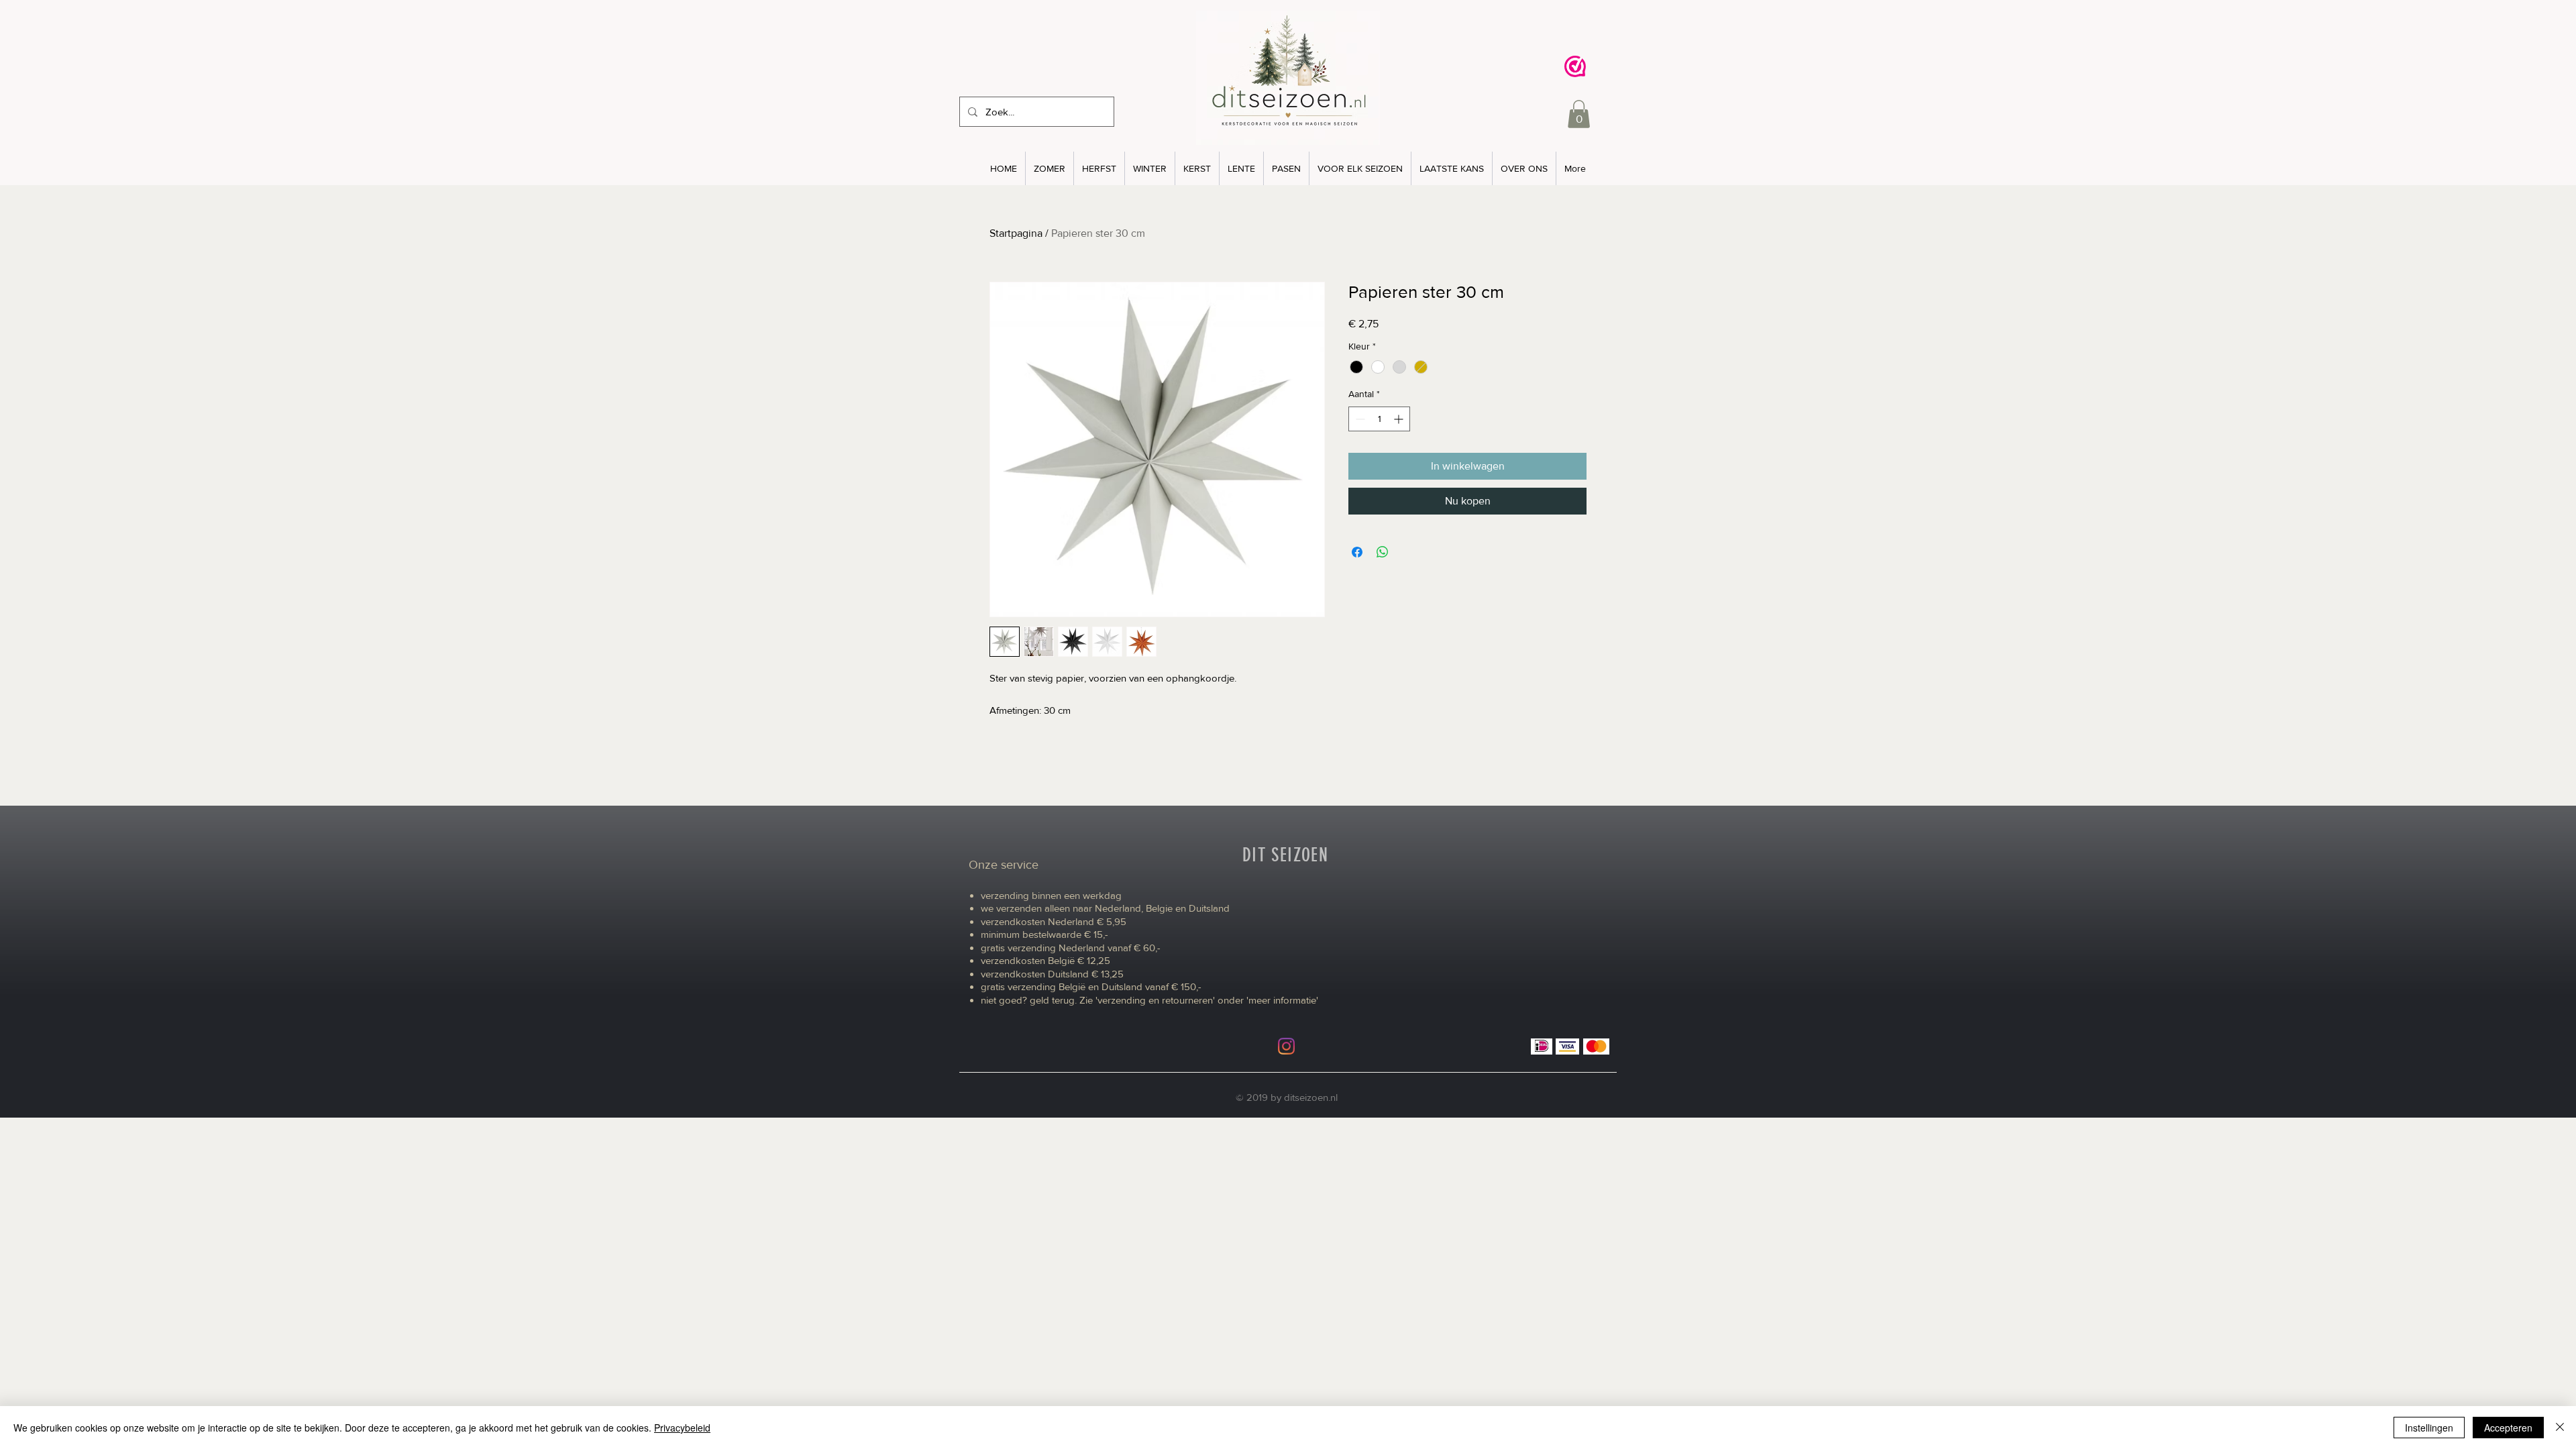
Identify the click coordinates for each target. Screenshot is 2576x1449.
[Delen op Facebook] (1357, 552)
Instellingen (2429, 1428)
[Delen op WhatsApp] (1383, 552)
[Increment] (1400, 419)
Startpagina (1016, 233)
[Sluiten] (2560, 1428)
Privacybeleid (682, 1428)
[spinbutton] (1379, 419)
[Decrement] (1359, 419)
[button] (1579, 114)
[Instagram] (1286, 1046)
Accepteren (2508, 1428)
